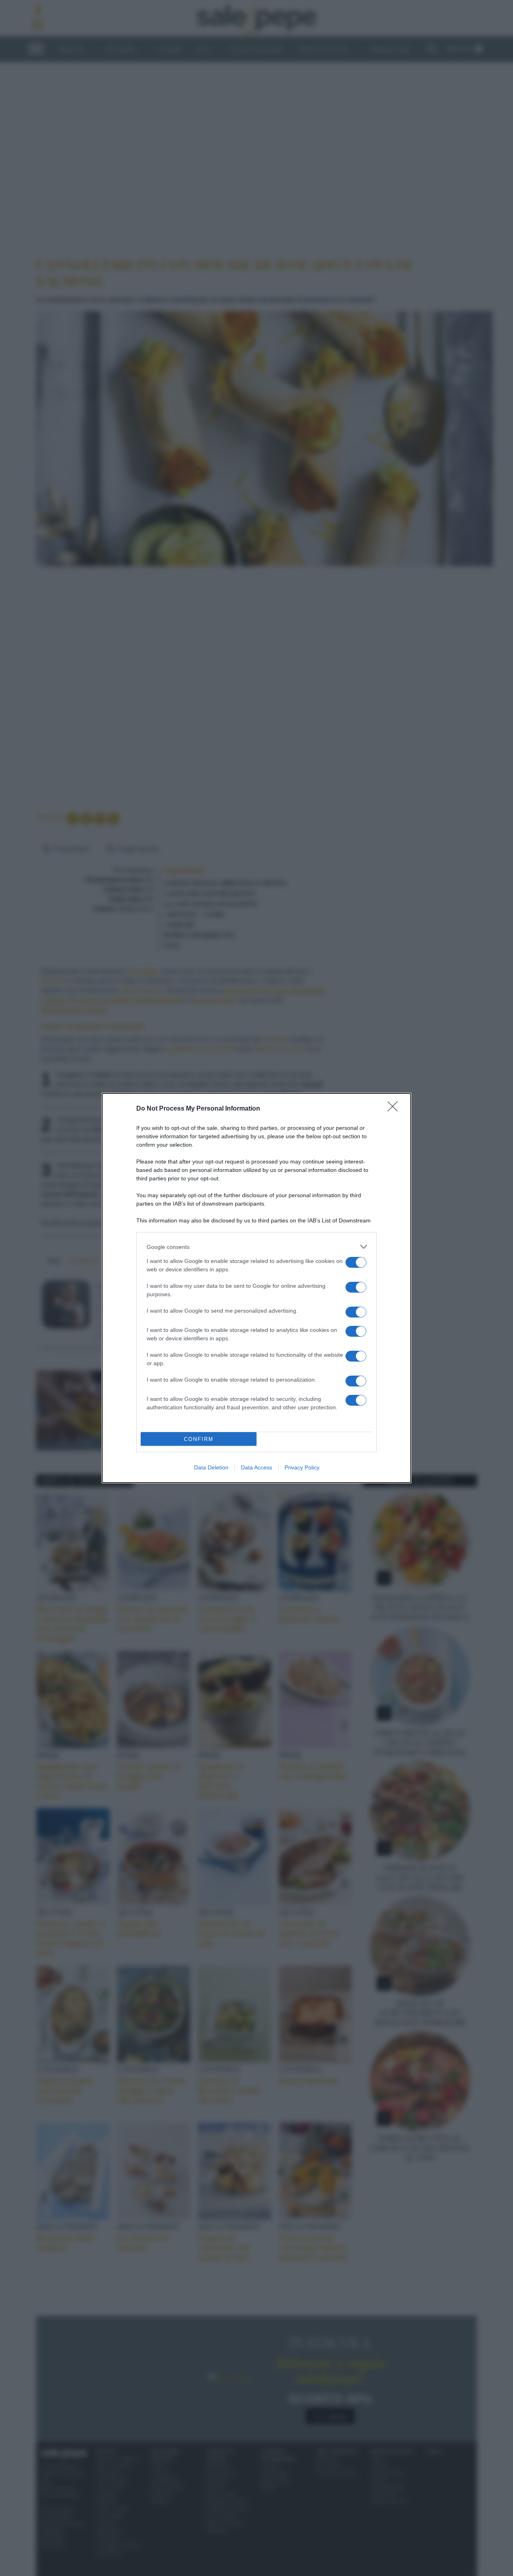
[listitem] (256, 1247)
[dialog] (256, 1288)
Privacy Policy (302, 1467)
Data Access (256, 1467)
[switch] (356, 1262)
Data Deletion (211, 1467)
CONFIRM (199, 1439)
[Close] (395, 1109)
